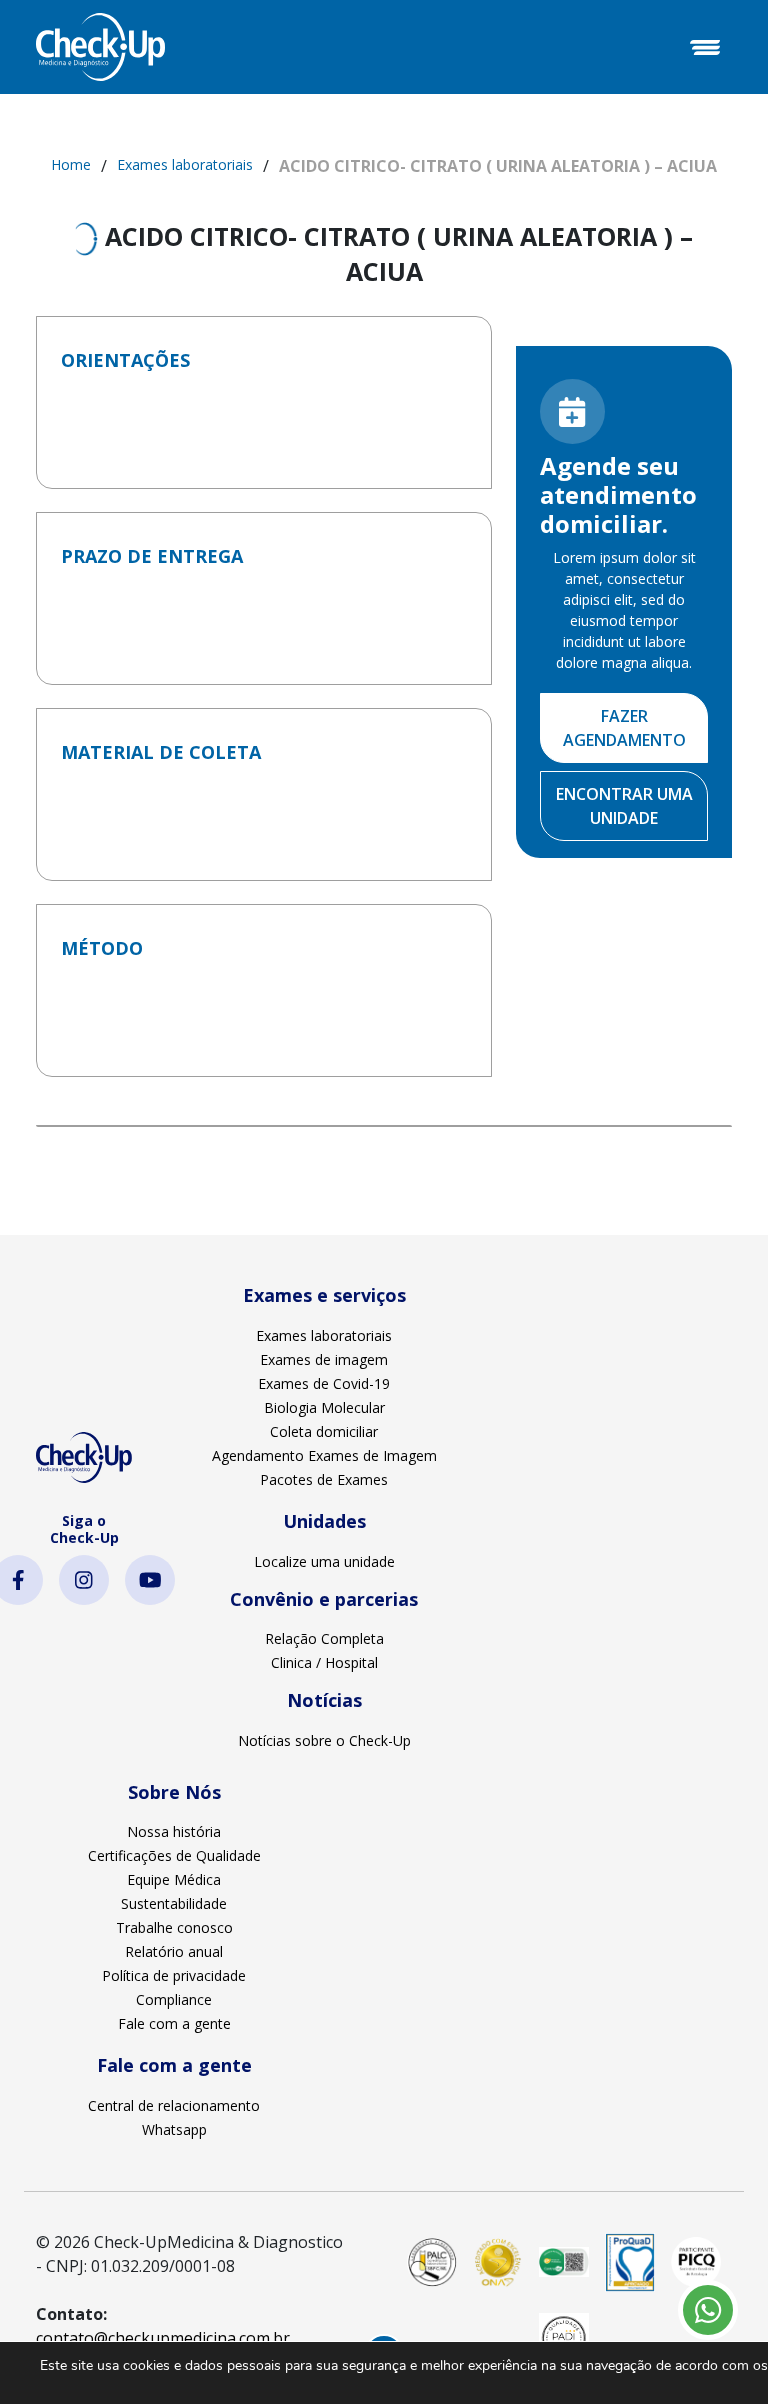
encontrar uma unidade (624, 806)
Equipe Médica (174, 1879)
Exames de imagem (324, 1359)
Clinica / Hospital (324, 1662)
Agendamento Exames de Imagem (324, 1455)
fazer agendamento (624, 728)
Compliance (174, 1999)
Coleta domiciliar (324, 1431)
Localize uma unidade (324, 1561)
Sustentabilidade (174, 1903)
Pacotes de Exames (324, 1479)
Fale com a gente (174, 2023)
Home (71, 164)
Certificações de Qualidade (174, 1855)
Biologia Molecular (324, 1407)
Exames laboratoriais (185, 164)
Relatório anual (174, 1951)
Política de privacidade (174, 1975)
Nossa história (174, 1831)
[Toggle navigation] (705, 47)
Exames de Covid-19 (324, 1383)
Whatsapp (174, 2129)
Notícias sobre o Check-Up (324, 1740)
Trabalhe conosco (174, 1927)
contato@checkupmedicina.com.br (163, 2338)
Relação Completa (324, 1638)
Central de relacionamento (174, 2105)
